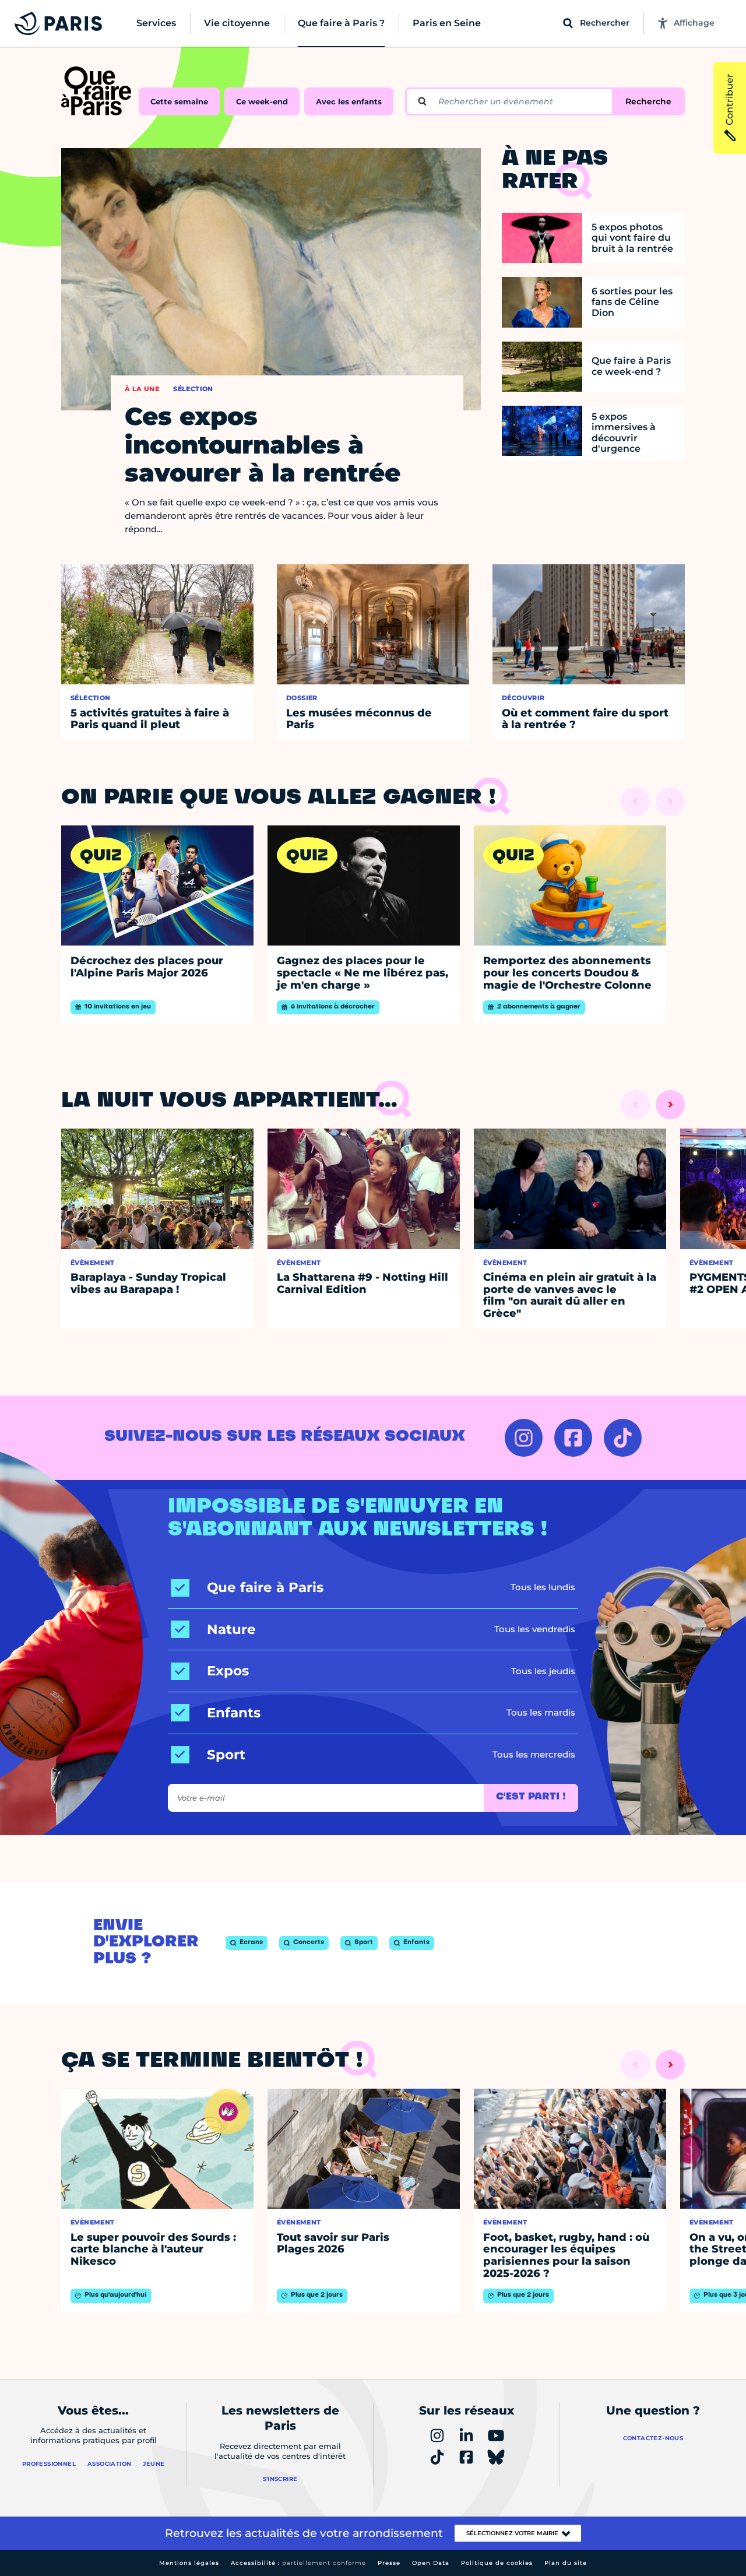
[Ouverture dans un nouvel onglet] (524, 1438)
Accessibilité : (298, 2563)
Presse (389, 2563)
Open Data (431, 2563)
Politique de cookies (497, 2563)
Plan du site (566, 2563)
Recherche (648, 101)
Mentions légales (189, 2563)
